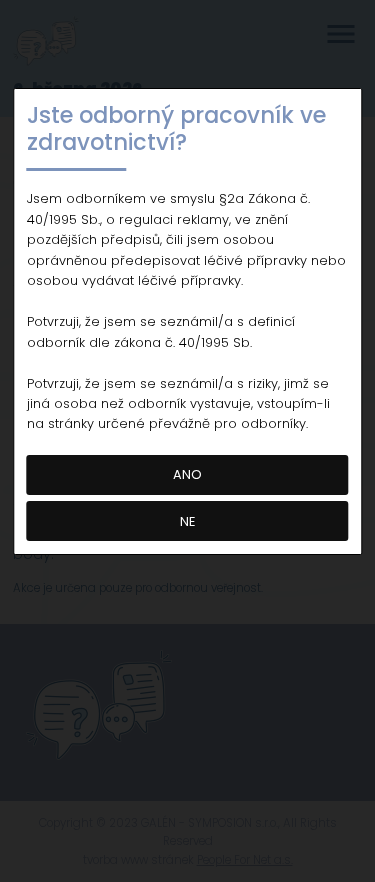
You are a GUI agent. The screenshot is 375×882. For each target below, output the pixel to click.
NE (187, 521)
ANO (187, 474)
